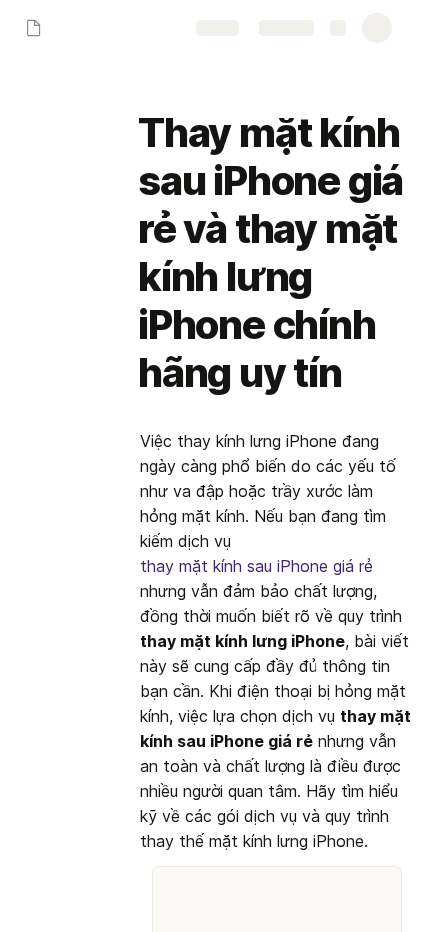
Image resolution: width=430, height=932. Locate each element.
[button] (151, 88)
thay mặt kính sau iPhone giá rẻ (256, 566)
